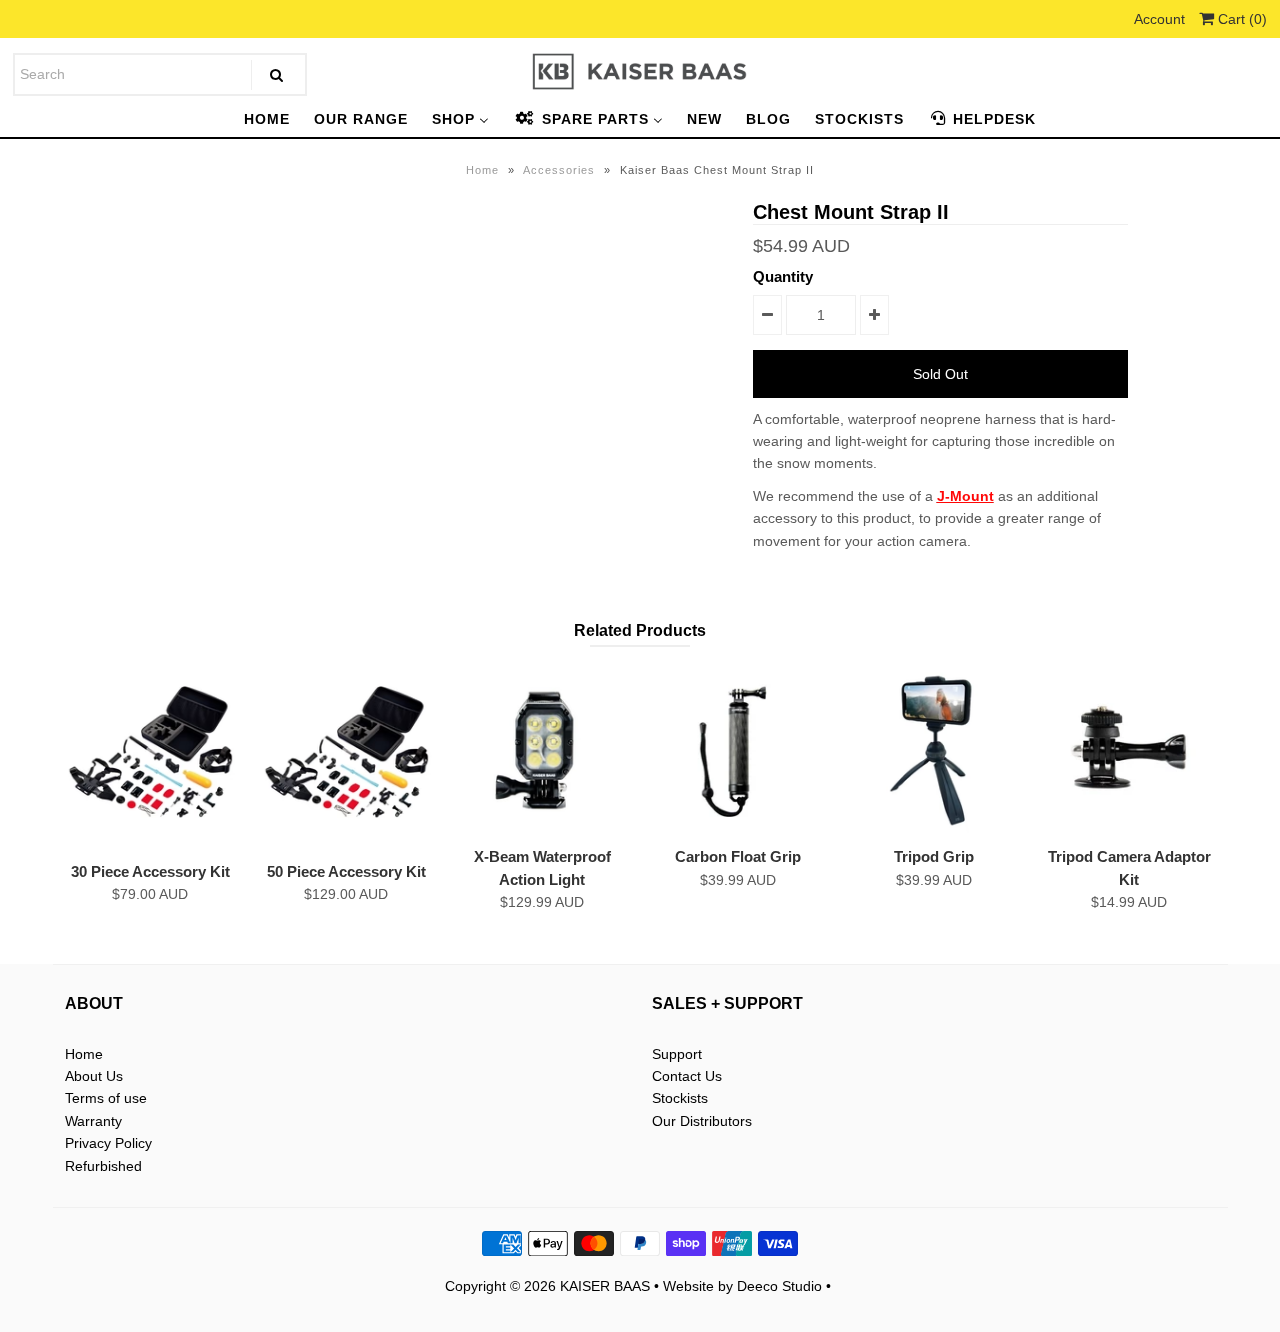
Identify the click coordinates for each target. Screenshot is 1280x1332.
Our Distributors (702, 1121)
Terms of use (106, 1098)
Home (482, 170)
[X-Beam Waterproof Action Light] (541, 750)
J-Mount (965, 496)
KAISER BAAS (605, 1286)
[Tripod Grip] (933, 750)
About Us (94, 1076)
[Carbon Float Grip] (737, 750)
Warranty (93, 1121)
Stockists (680, 1098)
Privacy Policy (108, 1143)
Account (1159, 19)
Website (688, 1286)
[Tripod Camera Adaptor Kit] (1129, 750)
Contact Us (687, 1076)
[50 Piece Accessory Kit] (346, 758)
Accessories (559, 170)
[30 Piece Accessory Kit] (150, 758)
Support (677, 1054)
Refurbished (103, 1166)
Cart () (1240, 19)
